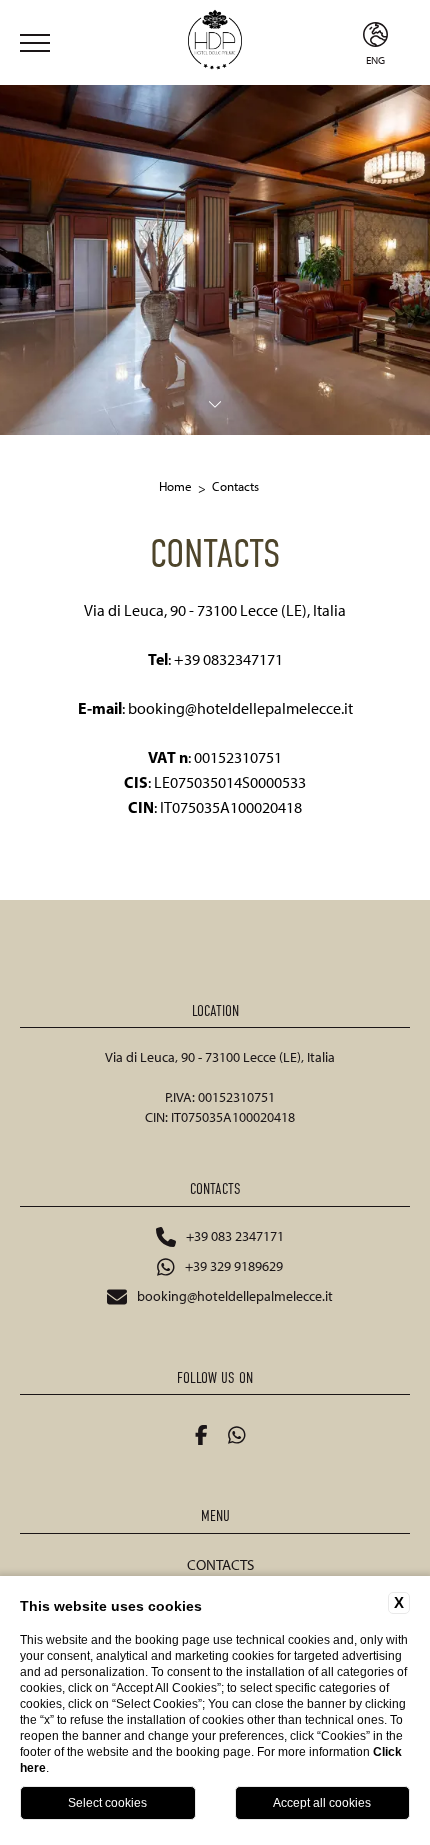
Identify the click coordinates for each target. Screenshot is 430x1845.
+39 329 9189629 (234, 1266)
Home (175, 486)
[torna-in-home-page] (215, 42)
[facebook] (201, 1435)
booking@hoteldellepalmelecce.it (235, 1296)
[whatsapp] (237, 1435)
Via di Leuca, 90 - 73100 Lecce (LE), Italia (220, 1057)
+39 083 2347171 (235, 1236)
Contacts (235, 486)
